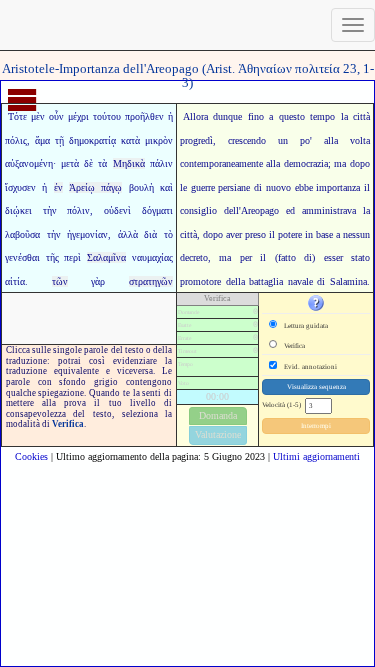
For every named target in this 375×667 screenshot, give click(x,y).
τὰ (102, 163)
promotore (200, 281)
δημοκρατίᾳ (92, 140)
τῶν (60, 281)
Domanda (218, 415)
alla (273, 163)
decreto (194, 257)
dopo (360, 163)
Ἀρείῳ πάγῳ (95, 187)
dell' (232, 210)
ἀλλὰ (128, 234)
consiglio (198, 210)
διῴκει (18, 210)
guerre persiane (221, 187)
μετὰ (70, 163)
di (321, 281)
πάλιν (161, 163)
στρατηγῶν (151, 281)
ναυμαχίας (152, 257)
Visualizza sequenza (316, 387)
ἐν (58, 187)
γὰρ (98, 281)
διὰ (150, 234)
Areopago (260, 210)
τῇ (59, 140)
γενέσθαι (22, 257)
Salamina (348, 281)
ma (340, 163)
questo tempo (307, 116)
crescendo (247, 140)
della (235, 281)
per (246, 257)
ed (290, 210)
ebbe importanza (328, 187)
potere (290, 234)
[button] (316, 302)
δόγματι (157, 210)
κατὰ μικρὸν (147, 140)
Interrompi (316, 426)
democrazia (306, 163)
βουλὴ (141, 187)
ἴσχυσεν (20, 187)
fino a (260, 116)
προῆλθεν (144, 116)
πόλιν (78, 210)
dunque (227, 116)
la (344, 116)
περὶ (72, 257)
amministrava (329, 210)
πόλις (16, 140)
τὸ (168, 234)
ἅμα (42, 140)
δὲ (88, 163)
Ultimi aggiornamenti (316, 456)
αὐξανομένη (29, 163)
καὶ (166, 187)
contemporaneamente (221, 163)
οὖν (56, 116)
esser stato (347, 257)
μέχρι (78, 116)
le (183, 187)
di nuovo (272, 187)
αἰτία (15, 281)
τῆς (52, 257)
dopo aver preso (234, 234)
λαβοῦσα (22, 234)
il (367, 187)
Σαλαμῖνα (106, 257)
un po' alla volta (324, 140)
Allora (195, 116)
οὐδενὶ (117, 210)
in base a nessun (337, 234)
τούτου (107, 116)
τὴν (50, 210)
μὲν (38, 116)
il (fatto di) (287, 257)
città (361, 116)
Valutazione (218, 434)
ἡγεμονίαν (87, 234)
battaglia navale (281, 281)
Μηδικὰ (129, 163)
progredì (196, 140)
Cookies (31, 456)
